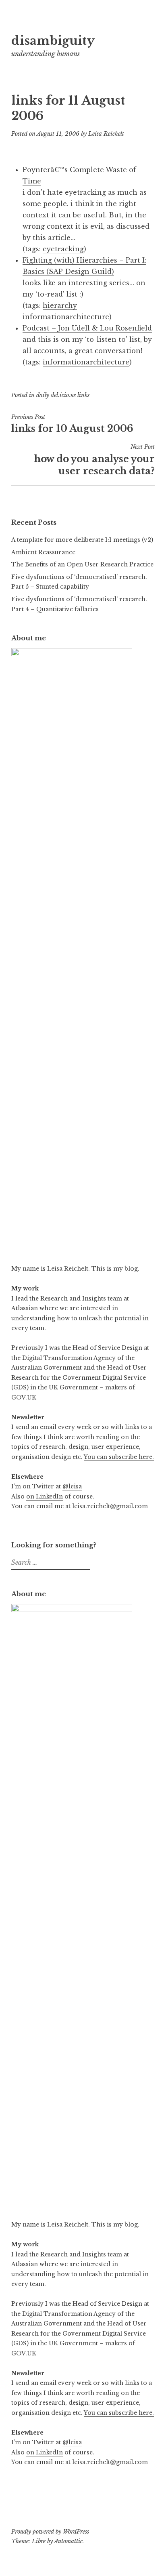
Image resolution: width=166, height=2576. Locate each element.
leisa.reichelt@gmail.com (110, 1506)
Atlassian (25, 1308)
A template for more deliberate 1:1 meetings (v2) (82, 540)
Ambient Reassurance (43, 552)
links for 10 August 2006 (72, 424)
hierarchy (60, 305)
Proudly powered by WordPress (50, 2532)
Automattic (68, 2541)
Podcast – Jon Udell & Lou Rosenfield (87, 328)
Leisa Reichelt (106, 134)
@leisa (72, 1486)
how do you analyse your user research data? (94, 460)
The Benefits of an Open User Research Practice (82, 564)
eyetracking (63, 249)
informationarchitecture (66, 317)
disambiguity (53, 41)
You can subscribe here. (119, 1457)
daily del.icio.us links (63, 395)
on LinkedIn (45, 1496)
